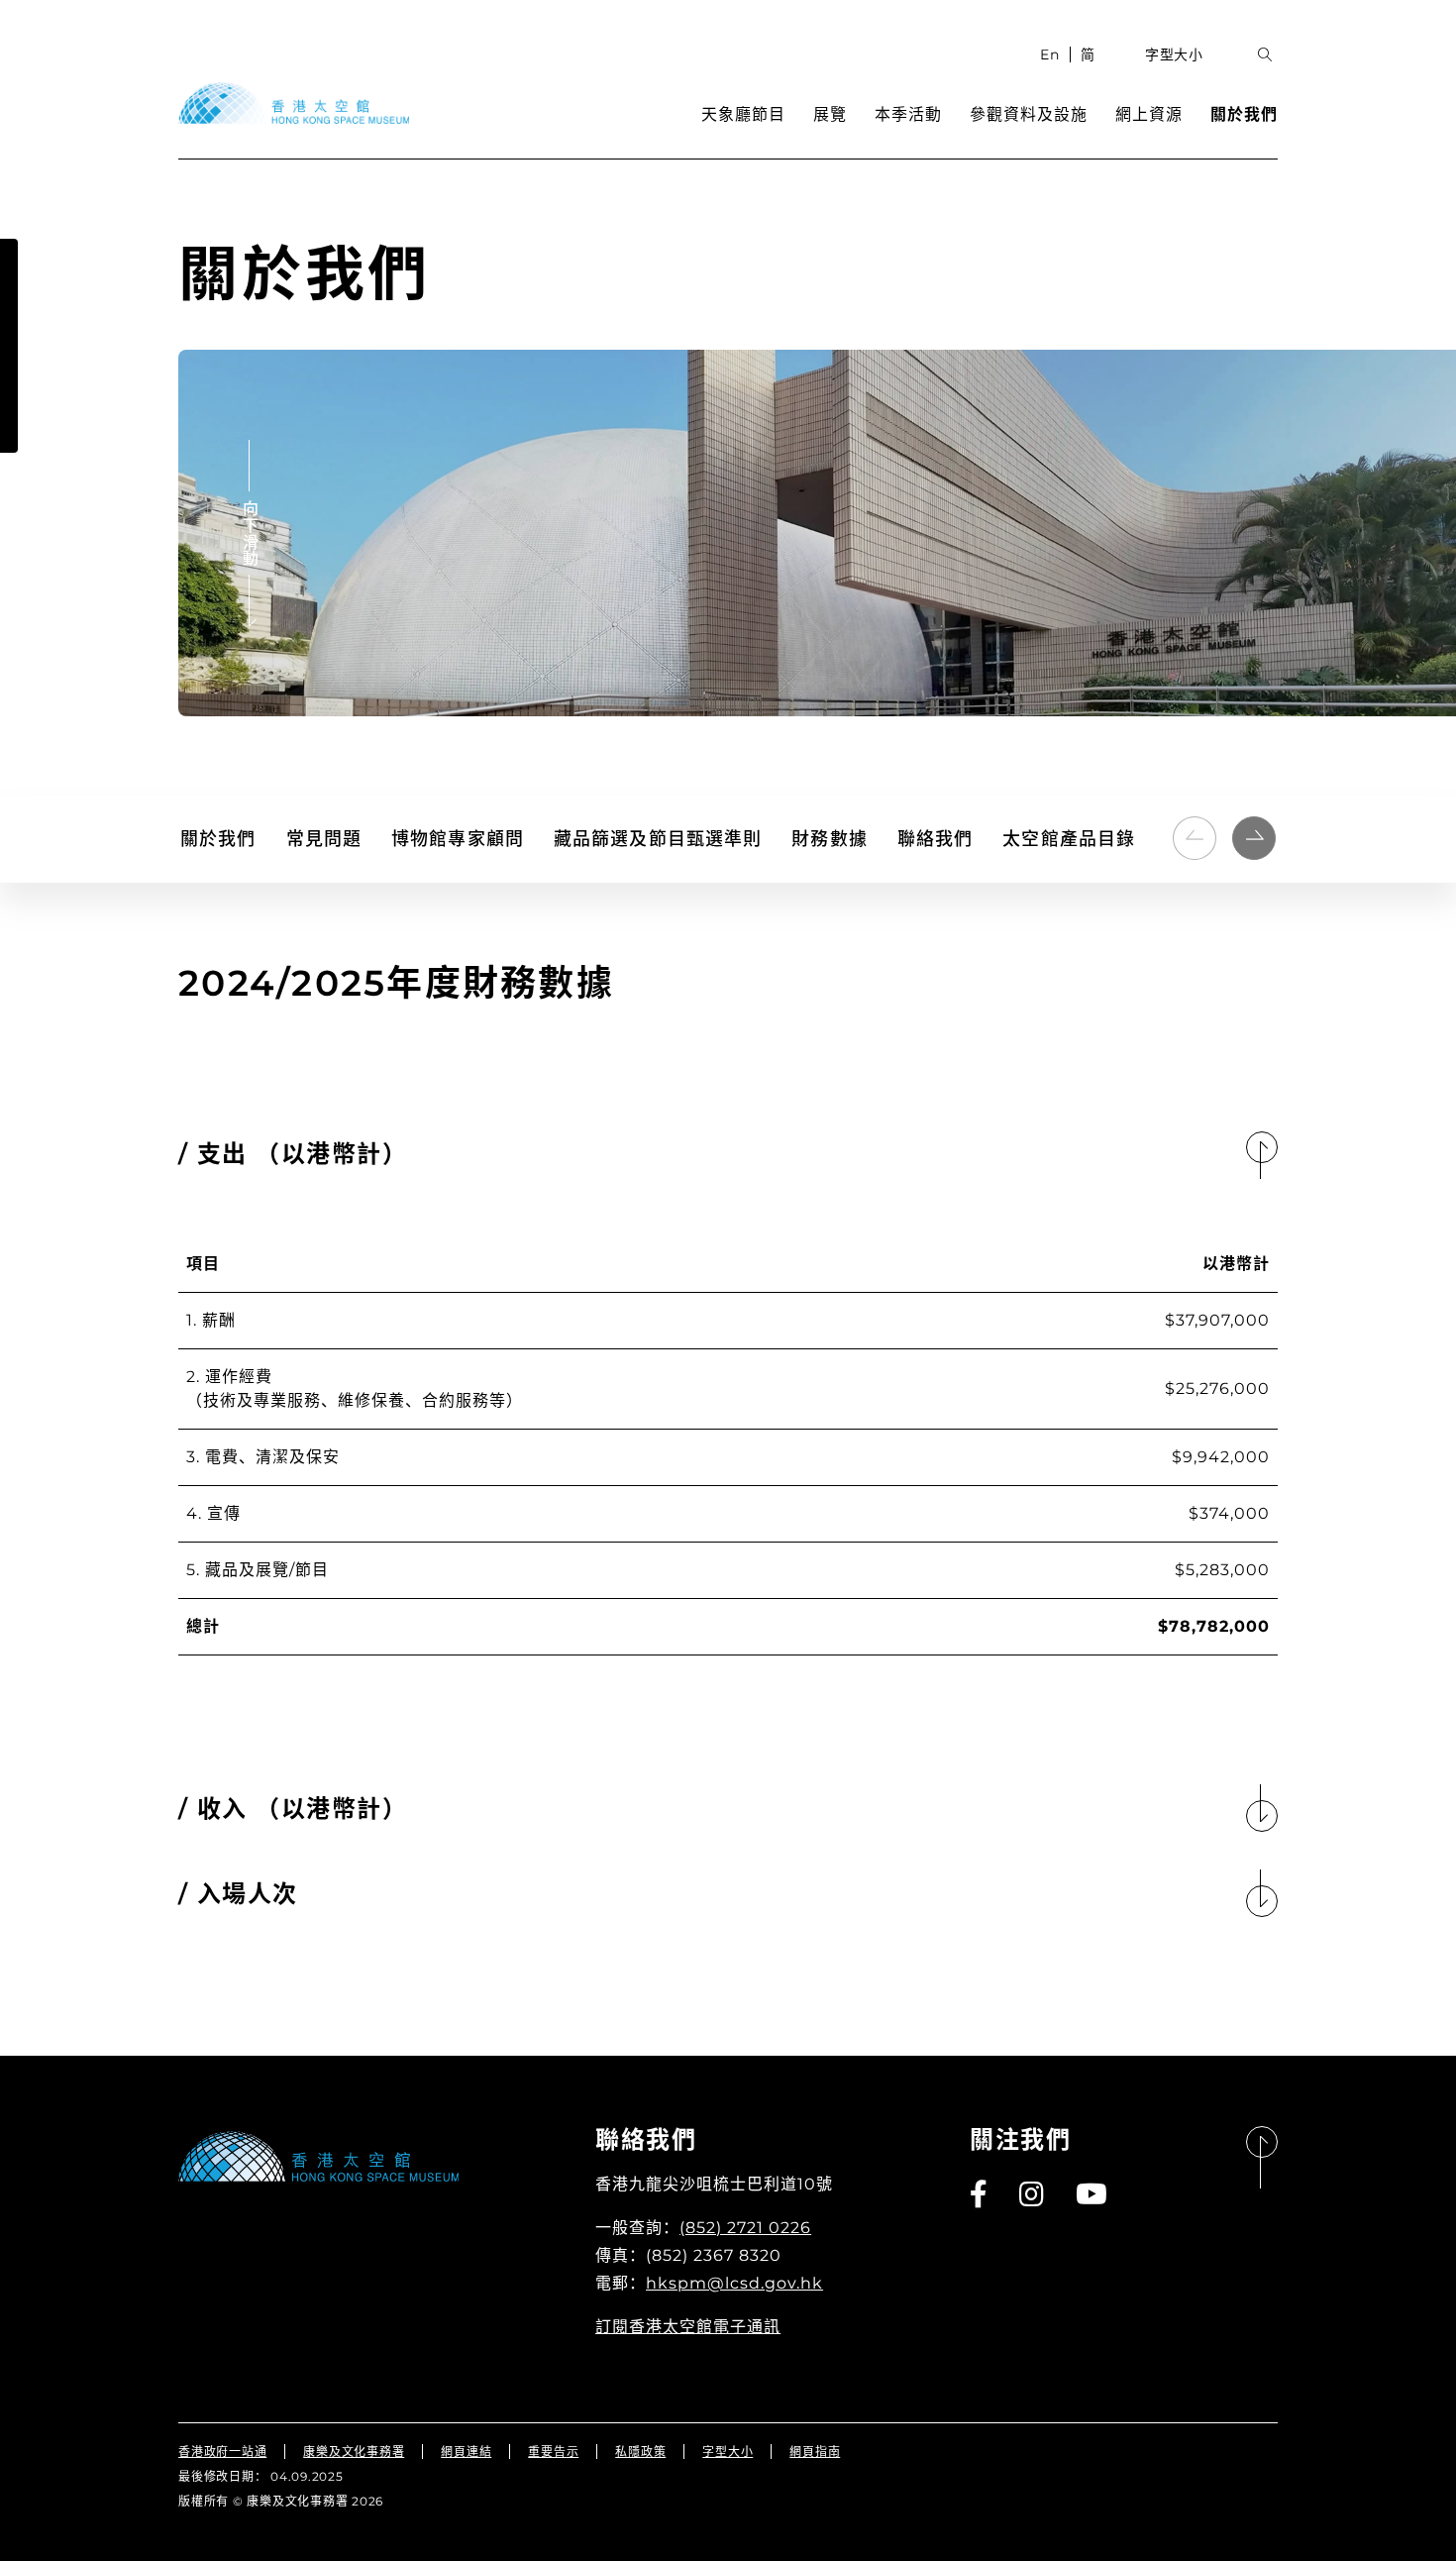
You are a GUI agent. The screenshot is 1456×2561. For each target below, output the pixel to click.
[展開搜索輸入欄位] (1265, 55)
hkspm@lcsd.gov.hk (734, 2283)
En (1050, 54)
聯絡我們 (936, 839)
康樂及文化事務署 (354, 2452)
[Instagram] (1033, 2194)
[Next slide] (1254, 838)
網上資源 (1149, 114)
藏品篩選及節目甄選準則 (658, 839)
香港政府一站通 (222, 2452)
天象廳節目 (743, 114)
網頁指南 (815, 2452)
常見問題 (324, 839)
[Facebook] (980, 2194)
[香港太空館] (294, 103)
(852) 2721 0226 (745, 2228)
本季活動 (908, 114)
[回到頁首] (1262, 2158)
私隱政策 (640, 2452)
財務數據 (830, 839)
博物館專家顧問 (458, 839)
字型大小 (1175, 54)
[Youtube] (1092, 2194)
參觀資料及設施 (1029, 114)
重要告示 (553, 2452)
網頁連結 (466, 2452)
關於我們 (1244, 114)
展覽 (830, 114)
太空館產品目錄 (1069, 839)
